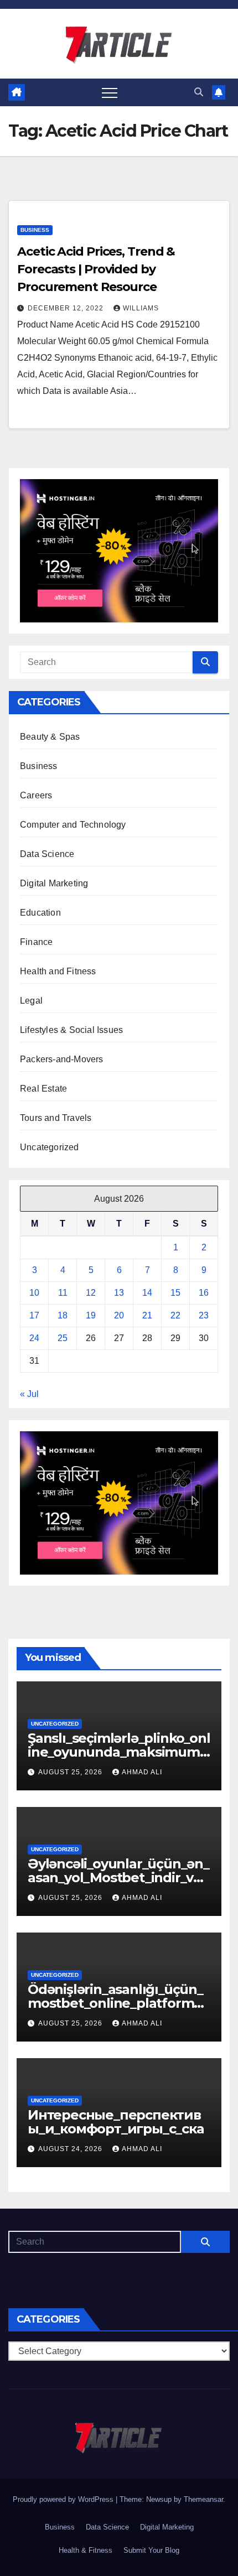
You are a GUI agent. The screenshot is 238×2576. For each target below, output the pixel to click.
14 (147, 1293)
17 (34, 1315)
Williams (141, 308)
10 (34, 1293)
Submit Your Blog (151, 2550)
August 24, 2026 (71, 2149)
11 (63, 1293)
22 (175, 1315)
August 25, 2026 (71, 1772)
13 (119, 1293)
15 (175, 1293)
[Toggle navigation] (110, 92)
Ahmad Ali (142, 1772)
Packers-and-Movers (62, 1059)
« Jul (29, 1394)
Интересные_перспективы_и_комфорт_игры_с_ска (116, 2122)
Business (35, 230)
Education (40, 913)
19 (91, 1315)
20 (119, 1315)
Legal (31, 1001)
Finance (36, 942)
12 (91, 1293)
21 (147, 1315)
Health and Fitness (58, 971)
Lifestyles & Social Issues (71, 1030)
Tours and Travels (56, 1118)
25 (63, 1338)
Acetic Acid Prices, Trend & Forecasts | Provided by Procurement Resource (96, 269)
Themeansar (203, 2499)
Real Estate (43, 1089)
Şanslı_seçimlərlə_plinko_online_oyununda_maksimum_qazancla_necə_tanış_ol (119, 1752)
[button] (199, 92)
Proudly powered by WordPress (64, 2499)
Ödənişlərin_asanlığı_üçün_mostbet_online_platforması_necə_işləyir (118, 2003)
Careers (36, 795)
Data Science (47, 854)
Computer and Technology (73, 825)
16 (204, 1293)
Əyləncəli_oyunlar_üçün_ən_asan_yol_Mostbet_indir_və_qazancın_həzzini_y (118, 1878)
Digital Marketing (54, 883)
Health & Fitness (86, 2550)
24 (34, 1338)
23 (204, 1315)
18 (63, 1315)
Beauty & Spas (50, 737)
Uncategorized (50, 1147)
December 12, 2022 (67, 308)
